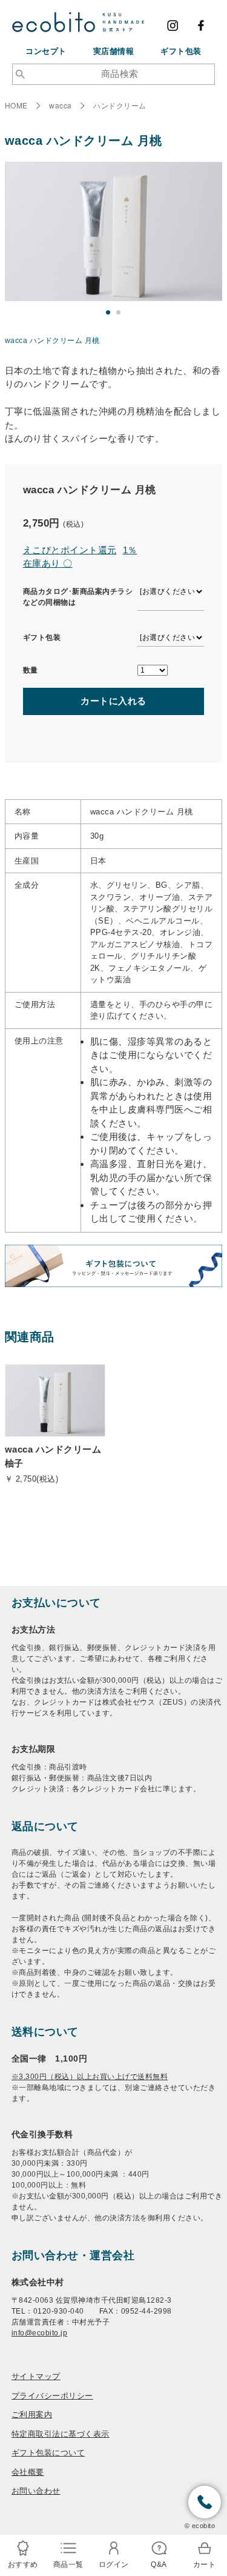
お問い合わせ (36, 2490)
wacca (61, 105)
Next (210, 245)
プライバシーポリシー (52, 2395)
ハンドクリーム (120, 105)
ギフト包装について (48, 2452)
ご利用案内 (32, 2414)
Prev (17, 245)
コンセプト (46, 51)
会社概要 (28, 2471)
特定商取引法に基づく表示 (61, 2433)
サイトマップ (36, 2376)
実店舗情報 (114, 51)
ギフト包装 (181, 51)
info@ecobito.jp (40, 2333)
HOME (16, 105)
